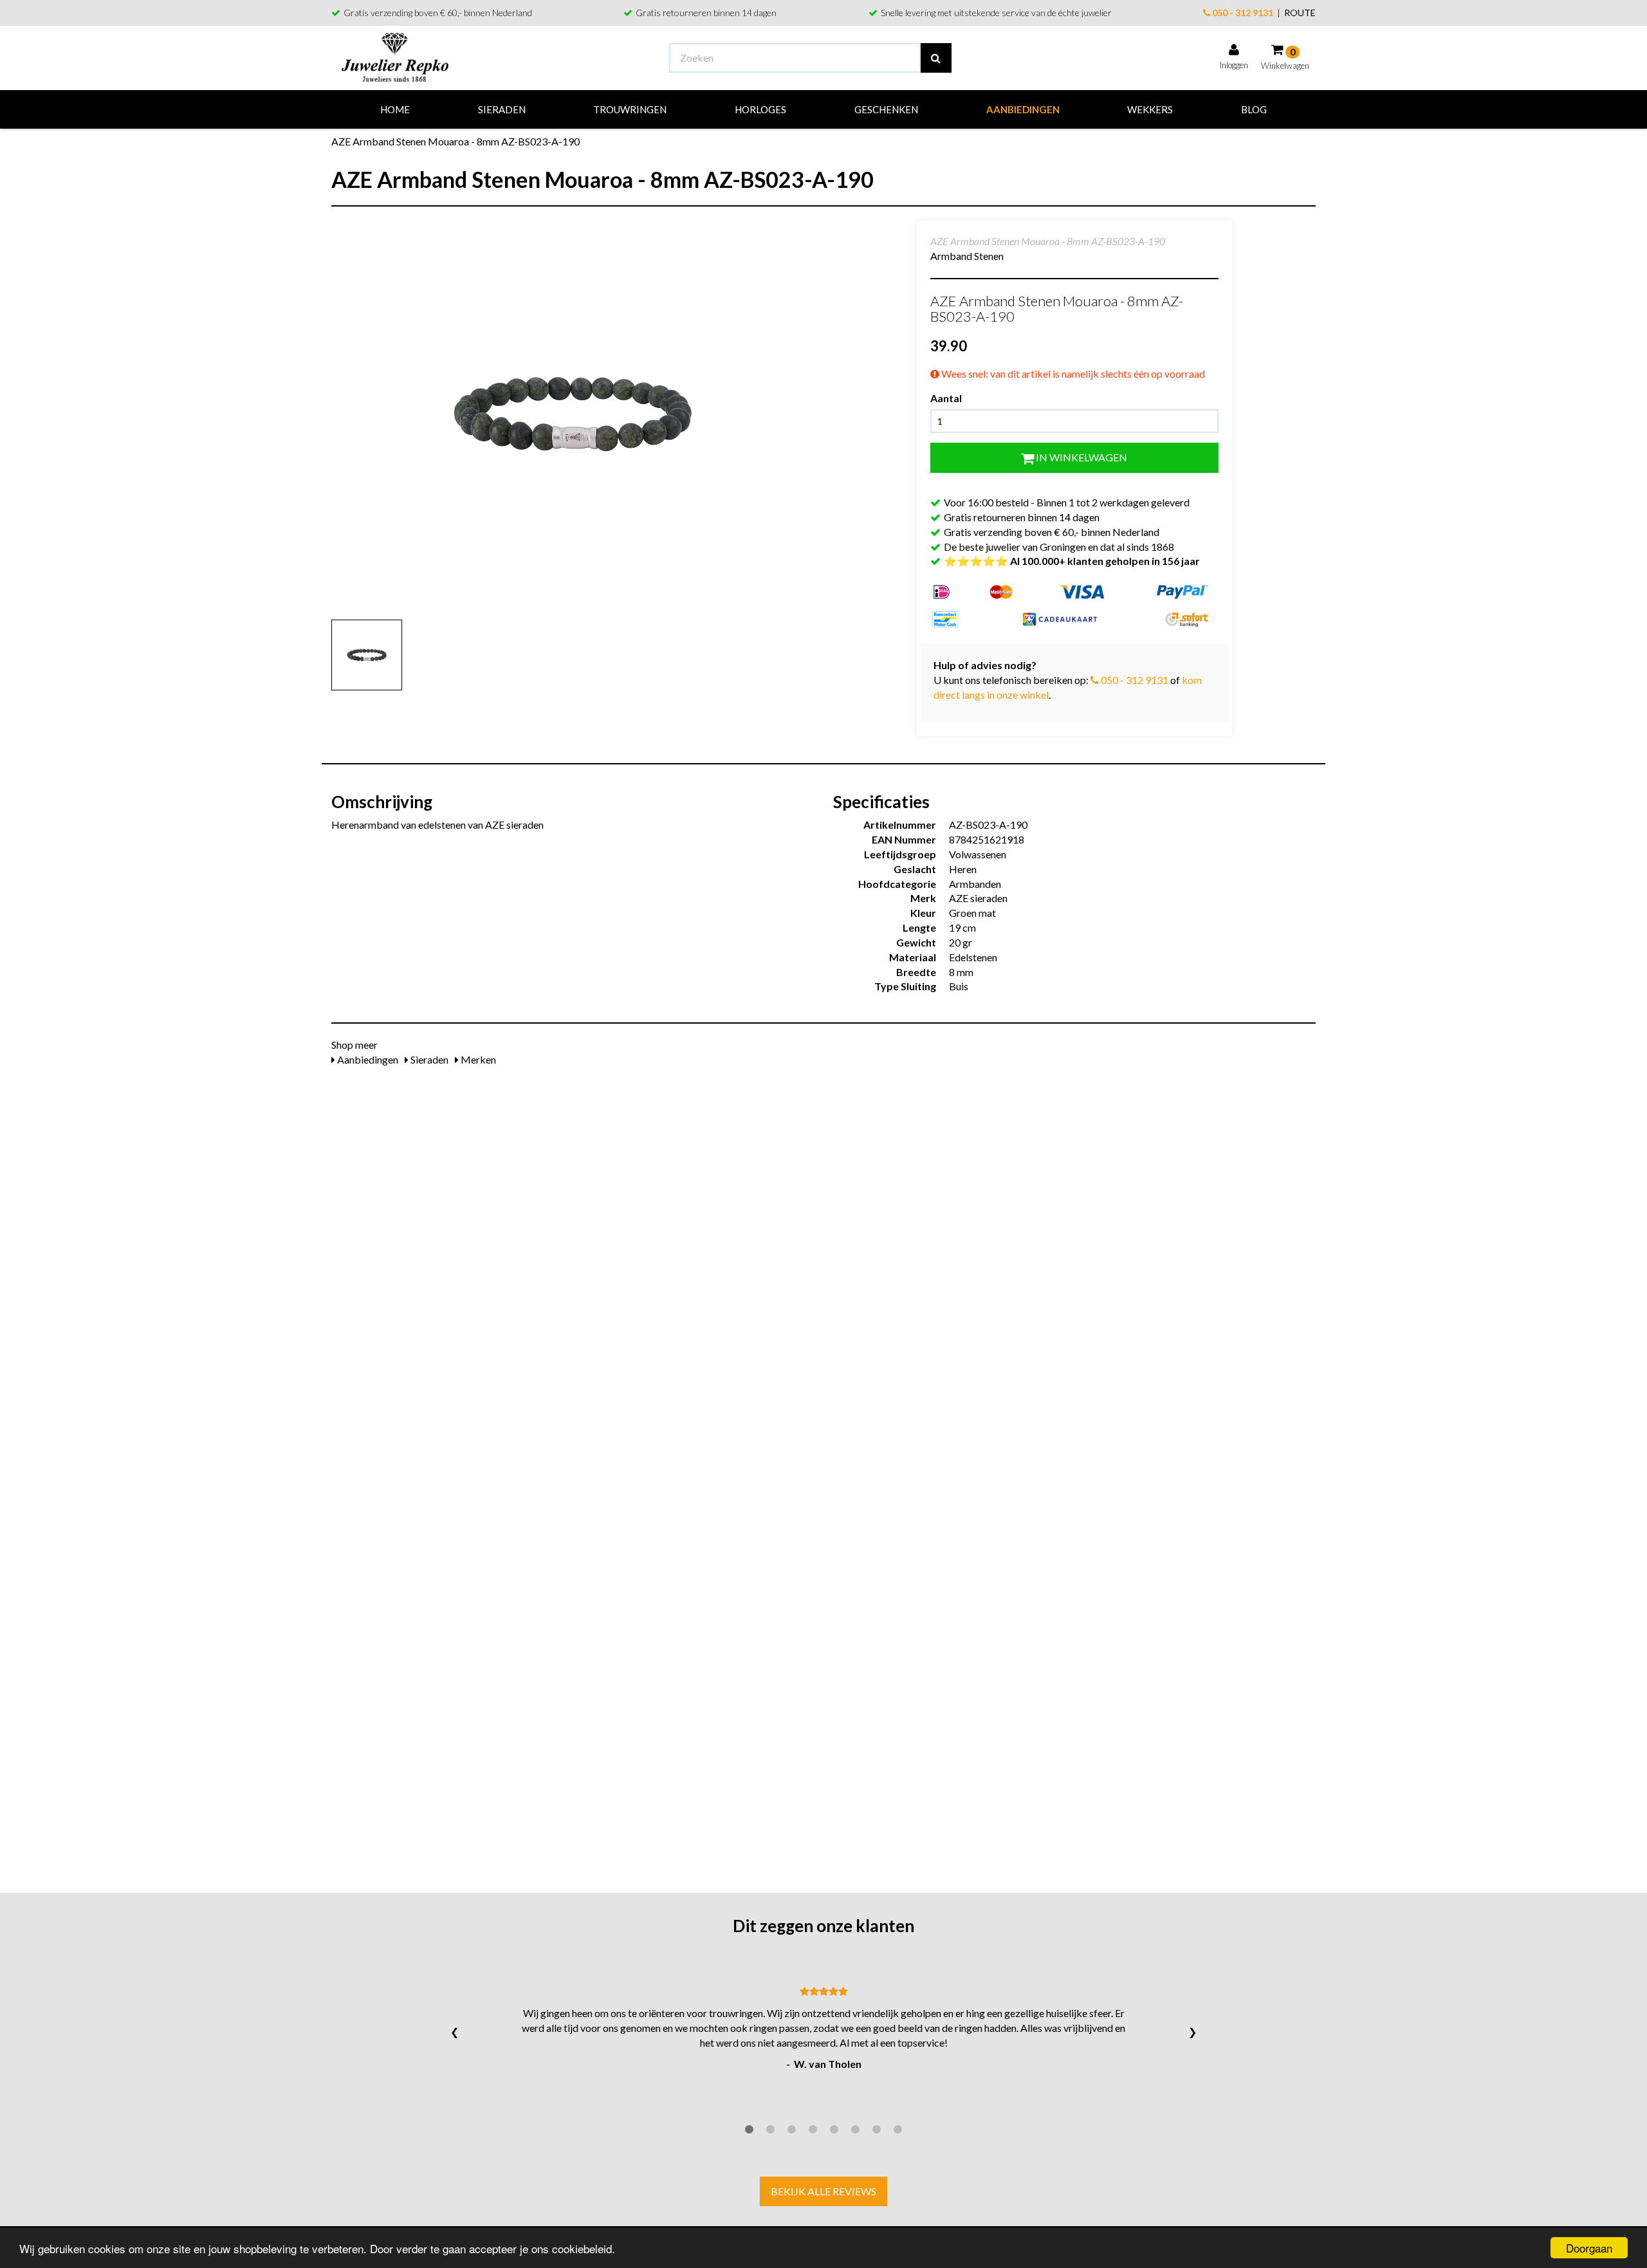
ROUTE (1300, 13)
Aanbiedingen (1023, 109)
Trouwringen (630, 109)
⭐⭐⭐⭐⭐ (1072, 561)
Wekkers (1150, 109)
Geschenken (886, 109)
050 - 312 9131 (1242, 13)
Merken (477, 1059)
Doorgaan (1589, 2248)
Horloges (760, 109)
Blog (1254, 109)
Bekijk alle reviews (823, 2191)
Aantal (946, 398)
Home (395, 109)
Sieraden (502, 109)
